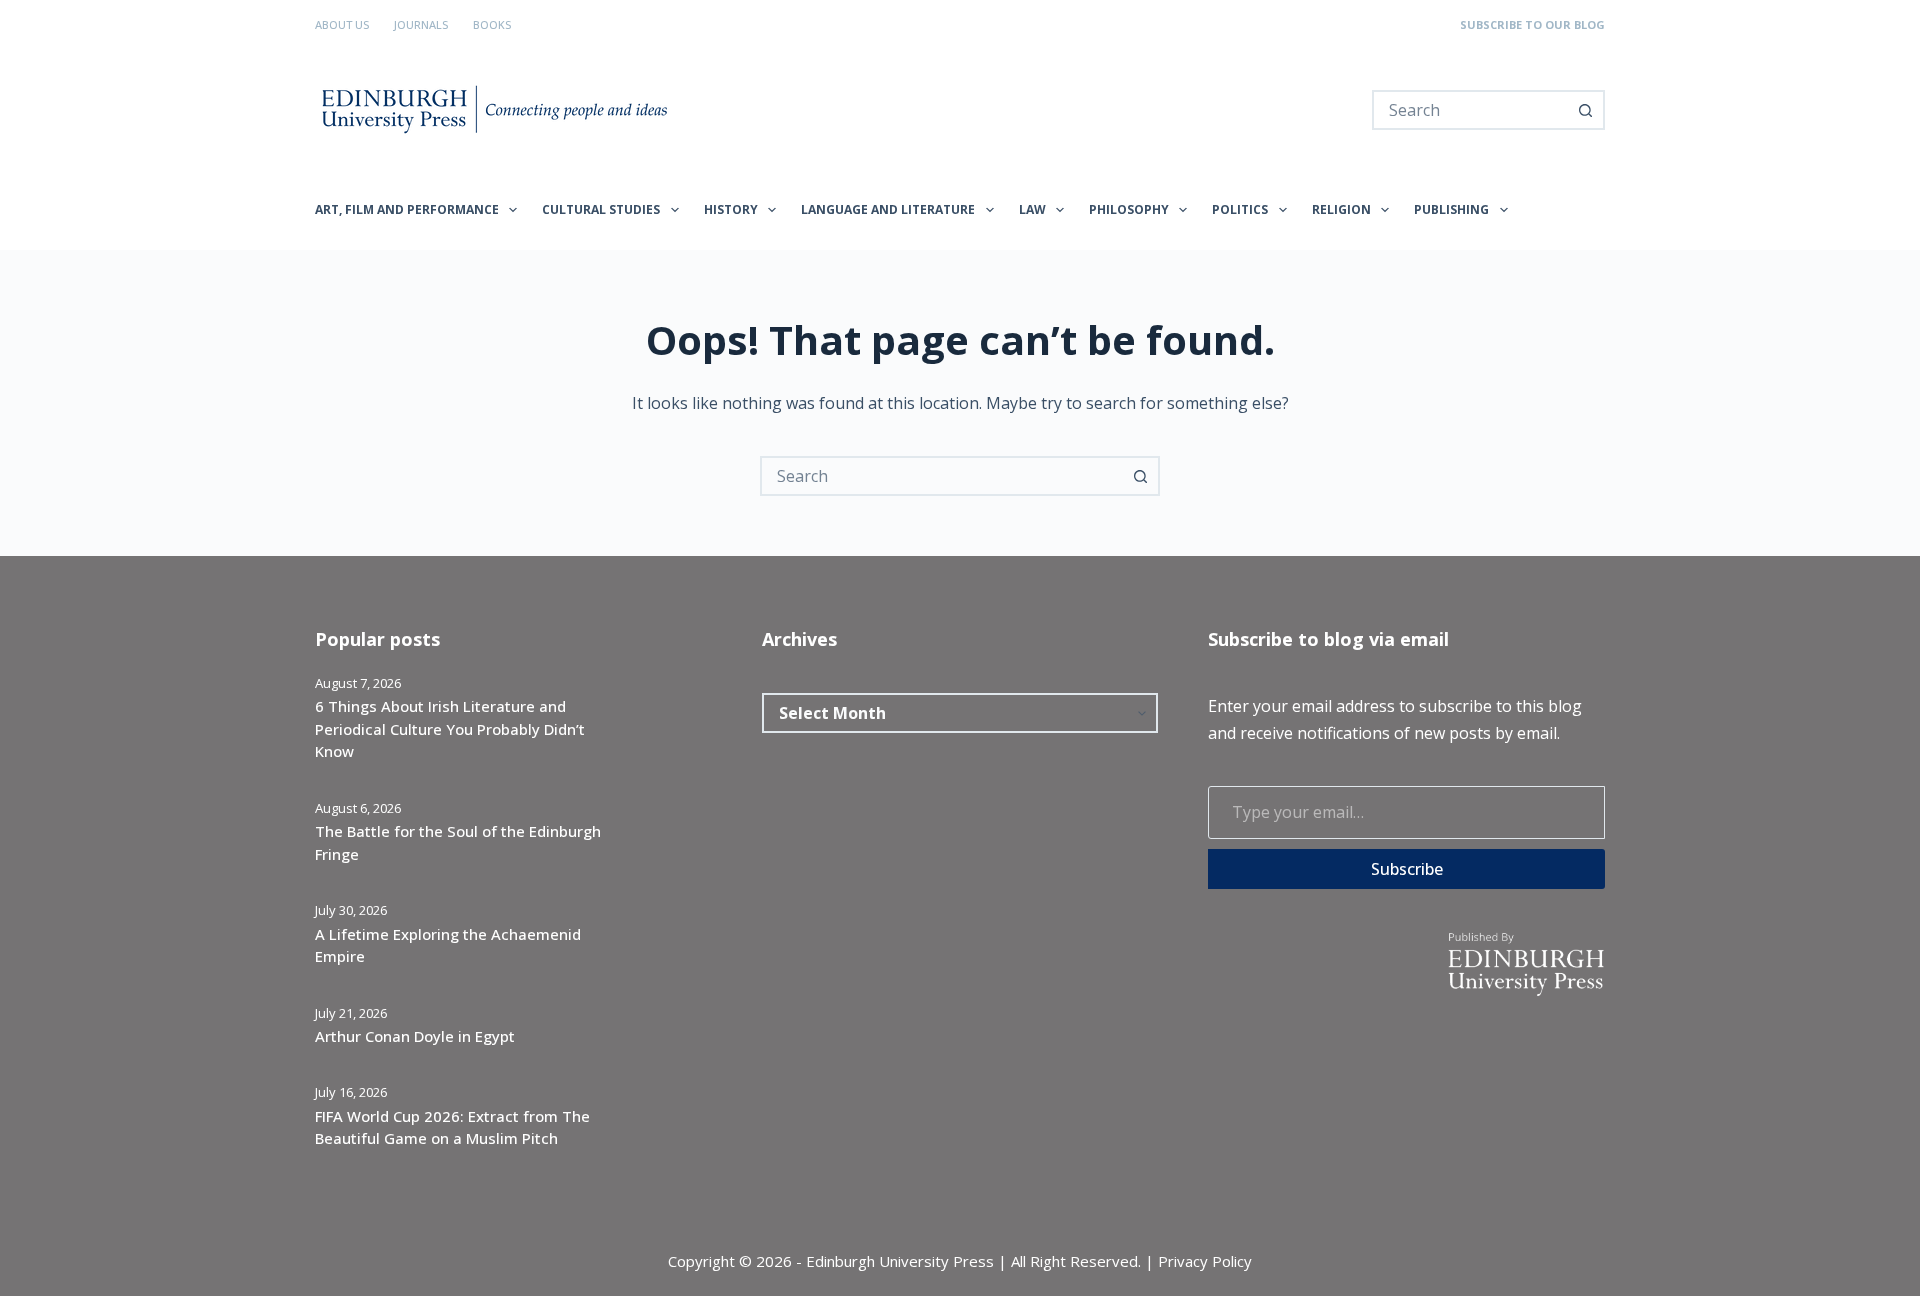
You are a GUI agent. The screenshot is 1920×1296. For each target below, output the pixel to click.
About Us (342, 24)
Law (1032, 209)
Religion (1341, 209)
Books (492, 24)
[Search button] (1585, 110)
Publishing (1451, 209)
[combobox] (1470, 110)
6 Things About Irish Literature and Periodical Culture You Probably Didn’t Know (450, 728)
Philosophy (1129, 209)
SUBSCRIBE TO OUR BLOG (1532, 24)
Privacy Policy (1205, 1261)
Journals (421, 24)
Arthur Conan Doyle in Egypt (415, 1036)
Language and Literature (888, 209)
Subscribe (1407, 869)
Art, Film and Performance (407, 209)
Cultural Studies (601, 209)
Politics (1240, 209)
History (731, 209)
